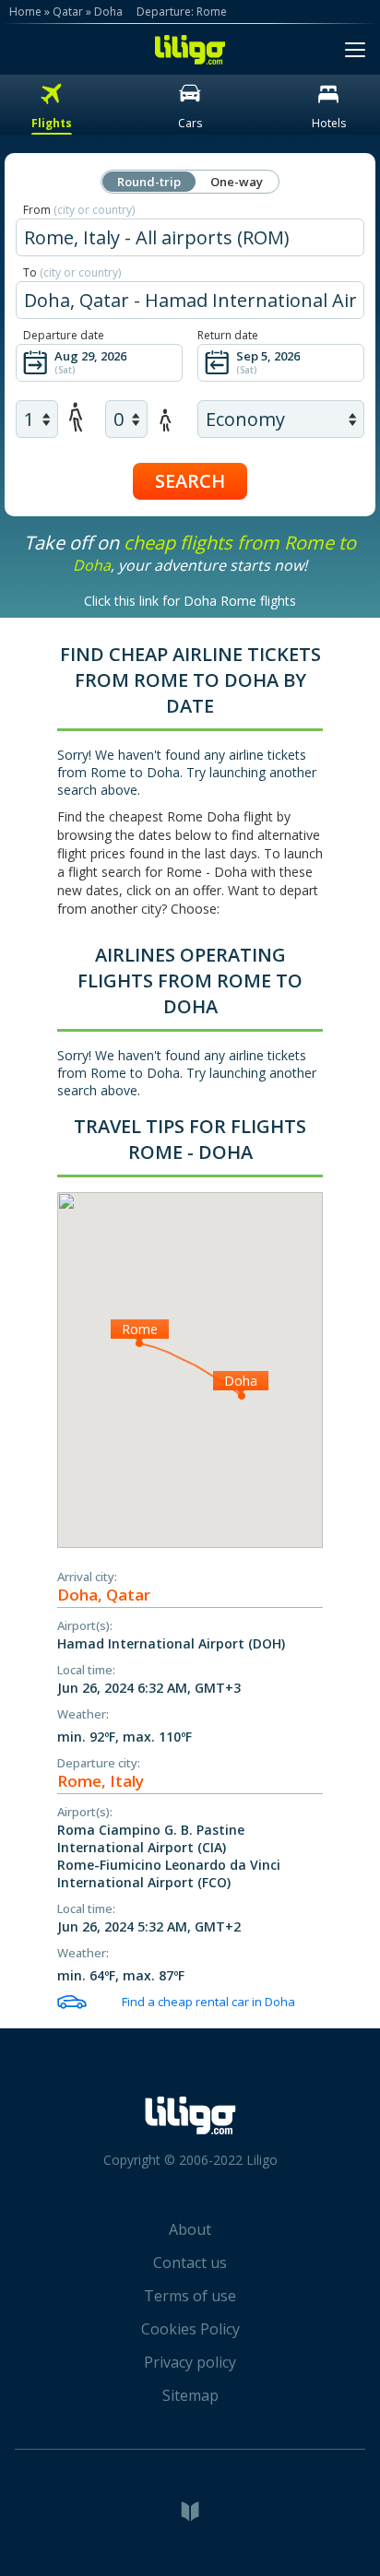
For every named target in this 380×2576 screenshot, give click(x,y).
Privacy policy (190, 2362)
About (190, 2229)
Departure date (64, 335)
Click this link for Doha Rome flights (190, 601)
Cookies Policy (190, 2329)
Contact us (190, 2263)
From (79, 210)
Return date (228, 335)
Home (25, 12)
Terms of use (190, 2296)
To (72, 272)
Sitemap (190, 2395)
